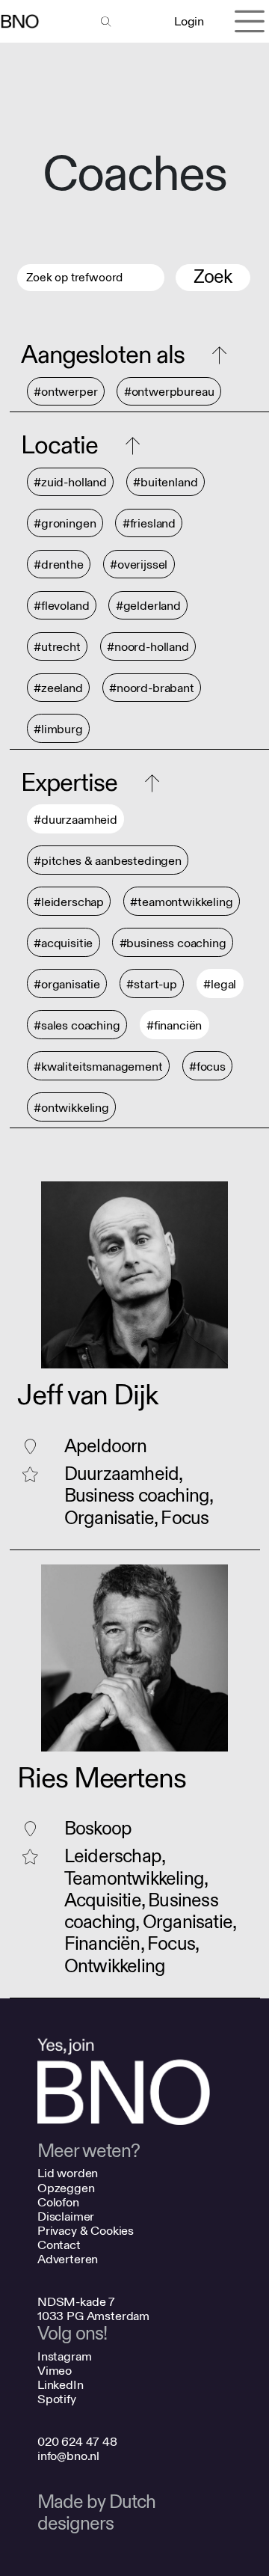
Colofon (58, 2202)
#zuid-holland (70, 482)
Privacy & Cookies (86, 2231)
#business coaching (173, 943)
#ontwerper (65, 392)
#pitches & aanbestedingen (108, 861)
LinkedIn (61, 2385)
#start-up (152, 984)
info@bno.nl (68, 2456)
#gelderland (148, 606)
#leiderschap (69, 902)
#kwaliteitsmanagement (98, 1067)
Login (189, 21)
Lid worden (68, 2173)
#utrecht (57, 647)
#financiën (174, 1025)
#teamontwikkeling (181, 902)
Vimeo (55, 2371)
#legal (220, 984)
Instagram (65, 2356)
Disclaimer (66, 2216)
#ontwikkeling (71, 1108)
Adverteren (68, 2259)
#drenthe (59, 565)
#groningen (65, 523)
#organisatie (67, 984)
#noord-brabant (152, 688)
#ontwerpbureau (169, 392)
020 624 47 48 (77, 2442)
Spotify (57, 2399)
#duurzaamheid (75, 820)
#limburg (58, 729)
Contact (59, 2245)
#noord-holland (148, 647)
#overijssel (139, 565)
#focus (207, 1067)
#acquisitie (63, 943)
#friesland (149, 523)
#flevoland (61, 606)
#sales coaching (77, 1025)
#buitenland (165, 482)
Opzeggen (66, 2188)
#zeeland (58, 688)
